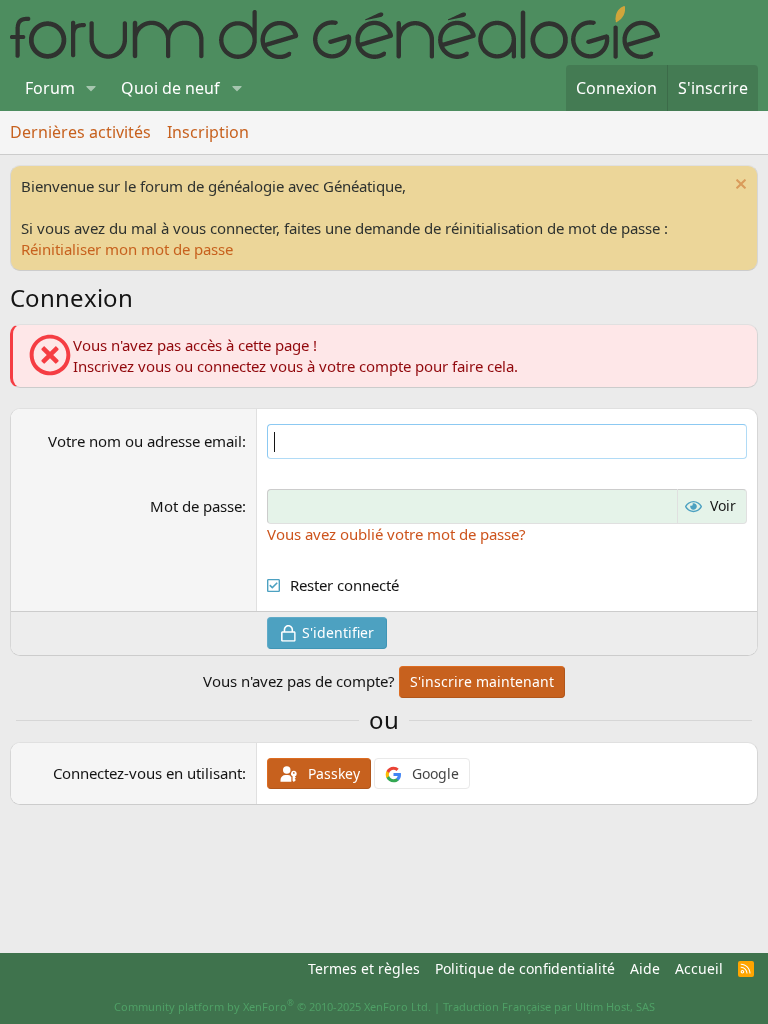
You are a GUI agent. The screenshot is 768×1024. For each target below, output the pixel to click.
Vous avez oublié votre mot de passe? (396, 534)
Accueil (699, 968)
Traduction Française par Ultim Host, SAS (549, 1006)
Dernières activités (80, 132)
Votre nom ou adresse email (145, 441)
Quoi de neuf (170, 88)
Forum (50, 88)
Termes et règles (364, 968)
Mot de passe (196, 506)
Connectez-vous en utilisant (147, 773)
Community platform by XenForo (272, 1006)
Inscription (208, 132)
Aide (645, 968)
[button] (91, 88)
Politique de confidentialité (525, 968)
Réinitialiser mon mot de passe (127, 249)
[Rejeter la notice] (738, 186)
